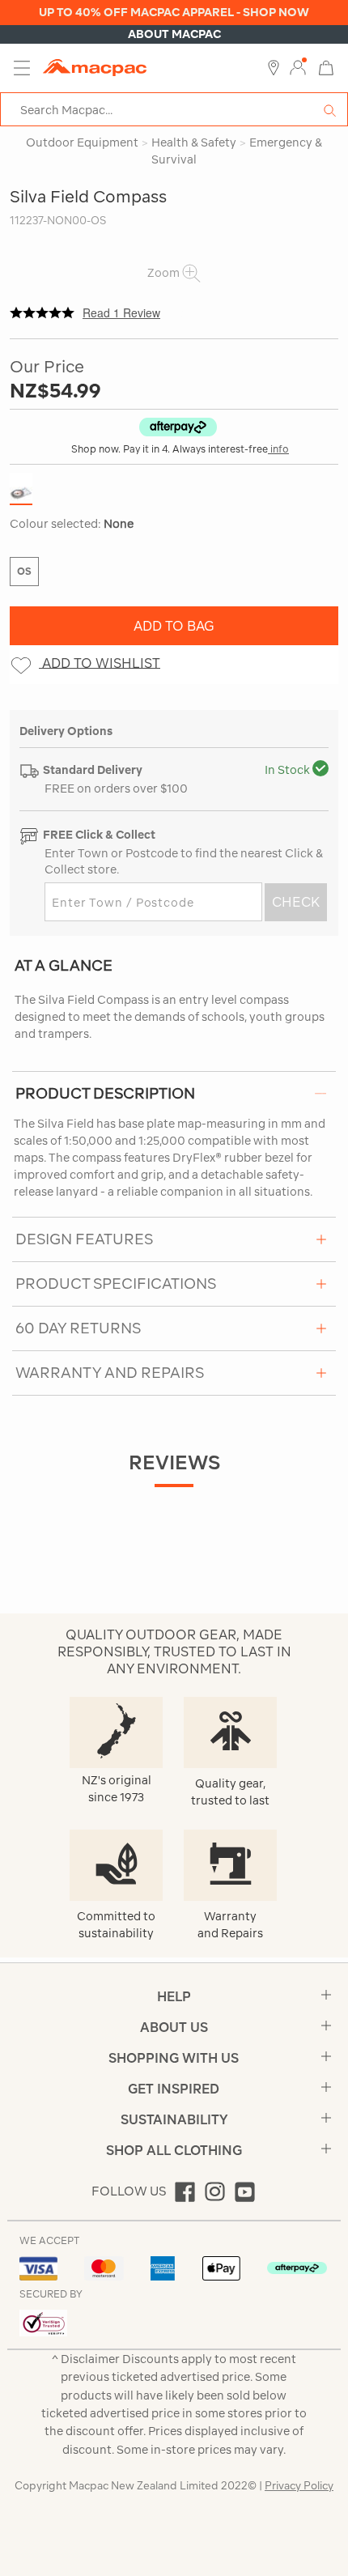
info (278, 449)
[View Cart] (326, 67)
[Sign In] (298, 68)
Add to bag (174, 626)
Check (296, 902)
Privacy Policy (299, 2486)
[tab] (174, 1093)
